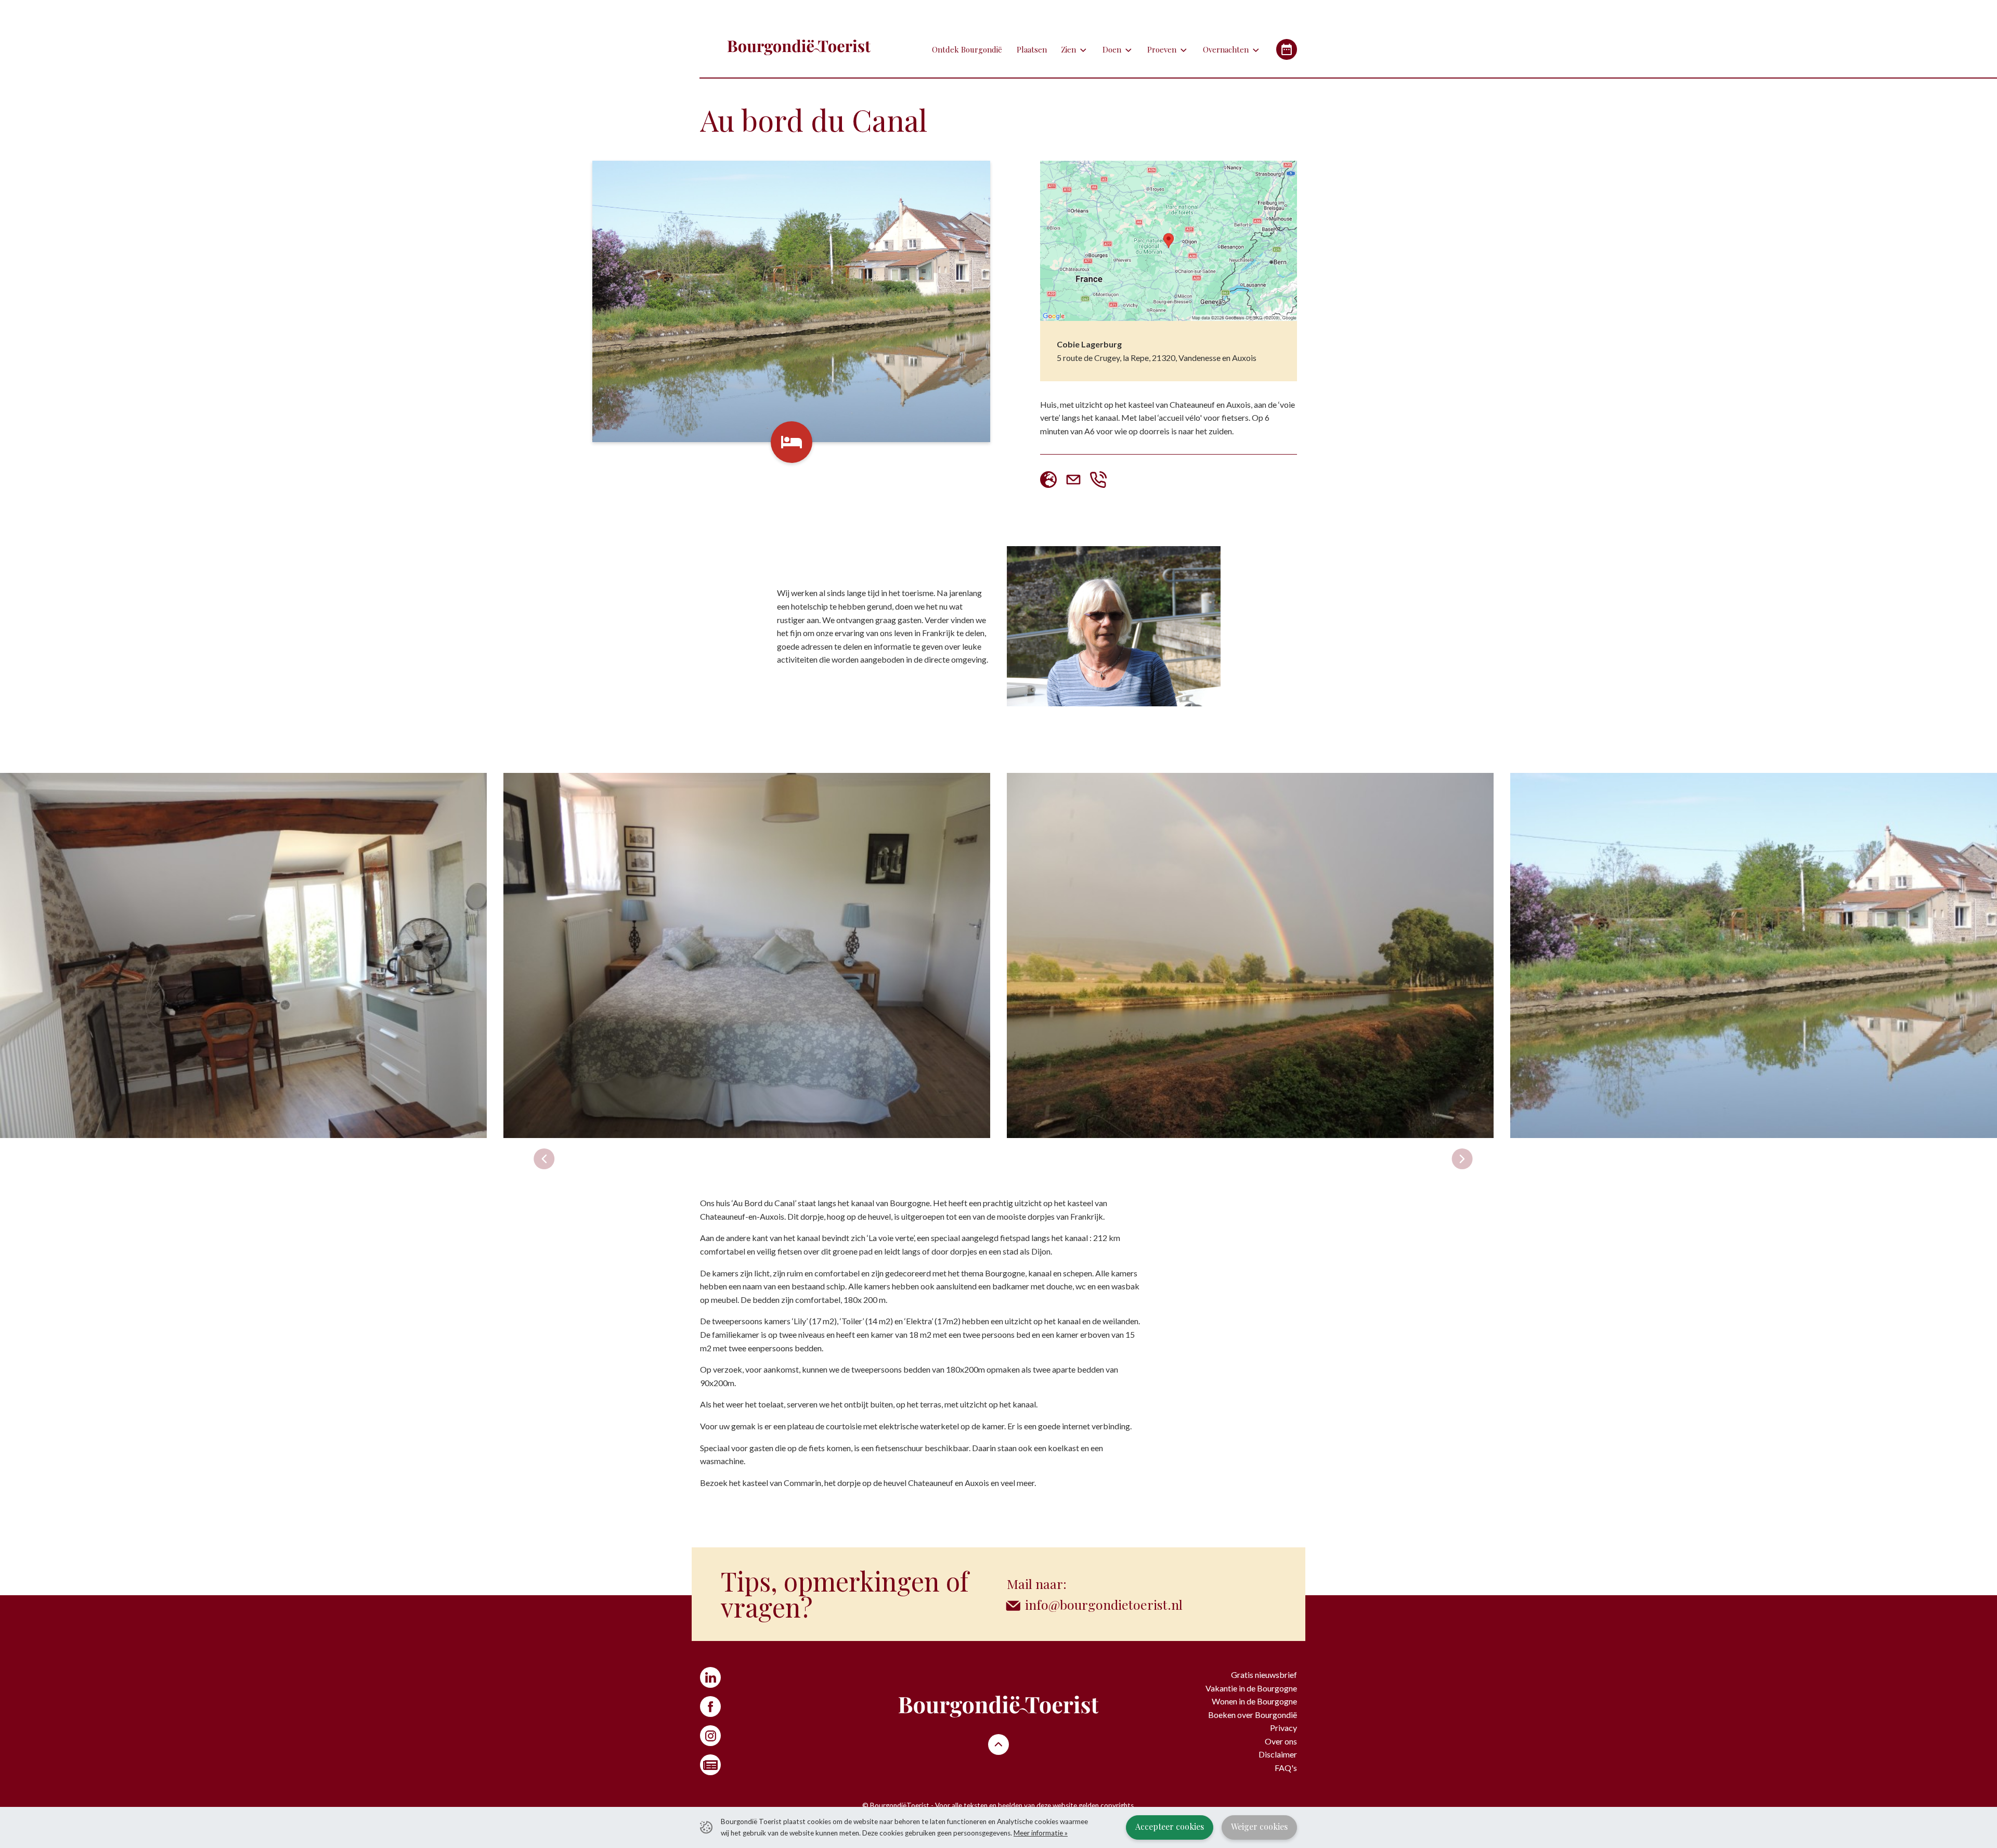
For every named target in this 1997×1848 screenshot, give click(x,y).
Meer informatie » (1041, 1833)
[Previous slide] (544, 1159)
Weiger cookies (1259, 1826)
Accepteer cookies (1170, 1826)
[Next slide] (1462, 1159)
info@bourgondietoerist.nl (1104, 1604)
